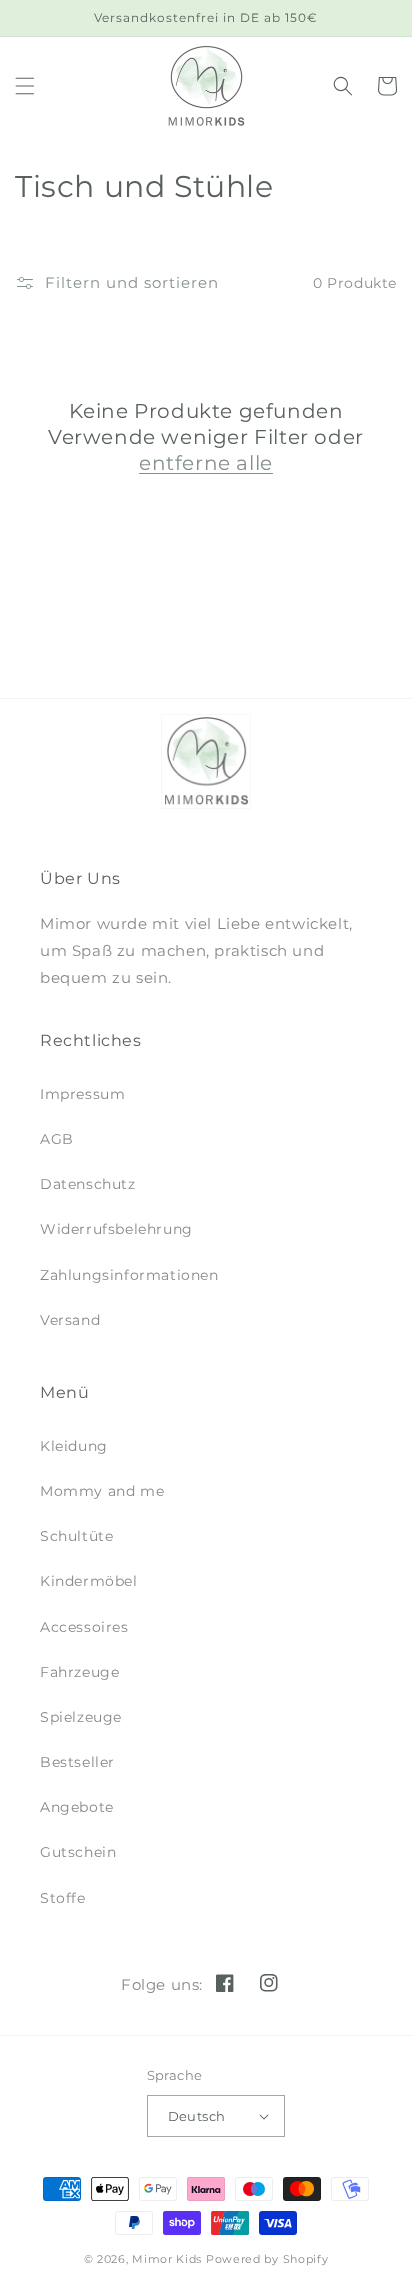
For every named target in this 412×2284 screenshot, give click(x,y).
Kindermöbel (89, 1581)
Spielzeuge (81, 1717)
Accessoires (84, 1627)
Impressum (82, 1094)
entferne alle (206, 463)
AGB (57, 1139)
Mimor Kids (167, 2259)
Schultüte (76, 1536)
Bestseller (77, 1762)
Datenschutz (88, 1184)
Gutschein (78, 1852)
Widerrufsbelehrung (116, 1229)
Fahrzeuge (79, 1672)
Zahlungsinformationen (129, 1275)
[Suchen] (343, 86)
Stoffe (63, 1898)
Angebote (77, 1807)
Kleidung (74, 1446)
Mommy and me (102, 1491)
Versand (70, 1320)
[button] (25, 86)
